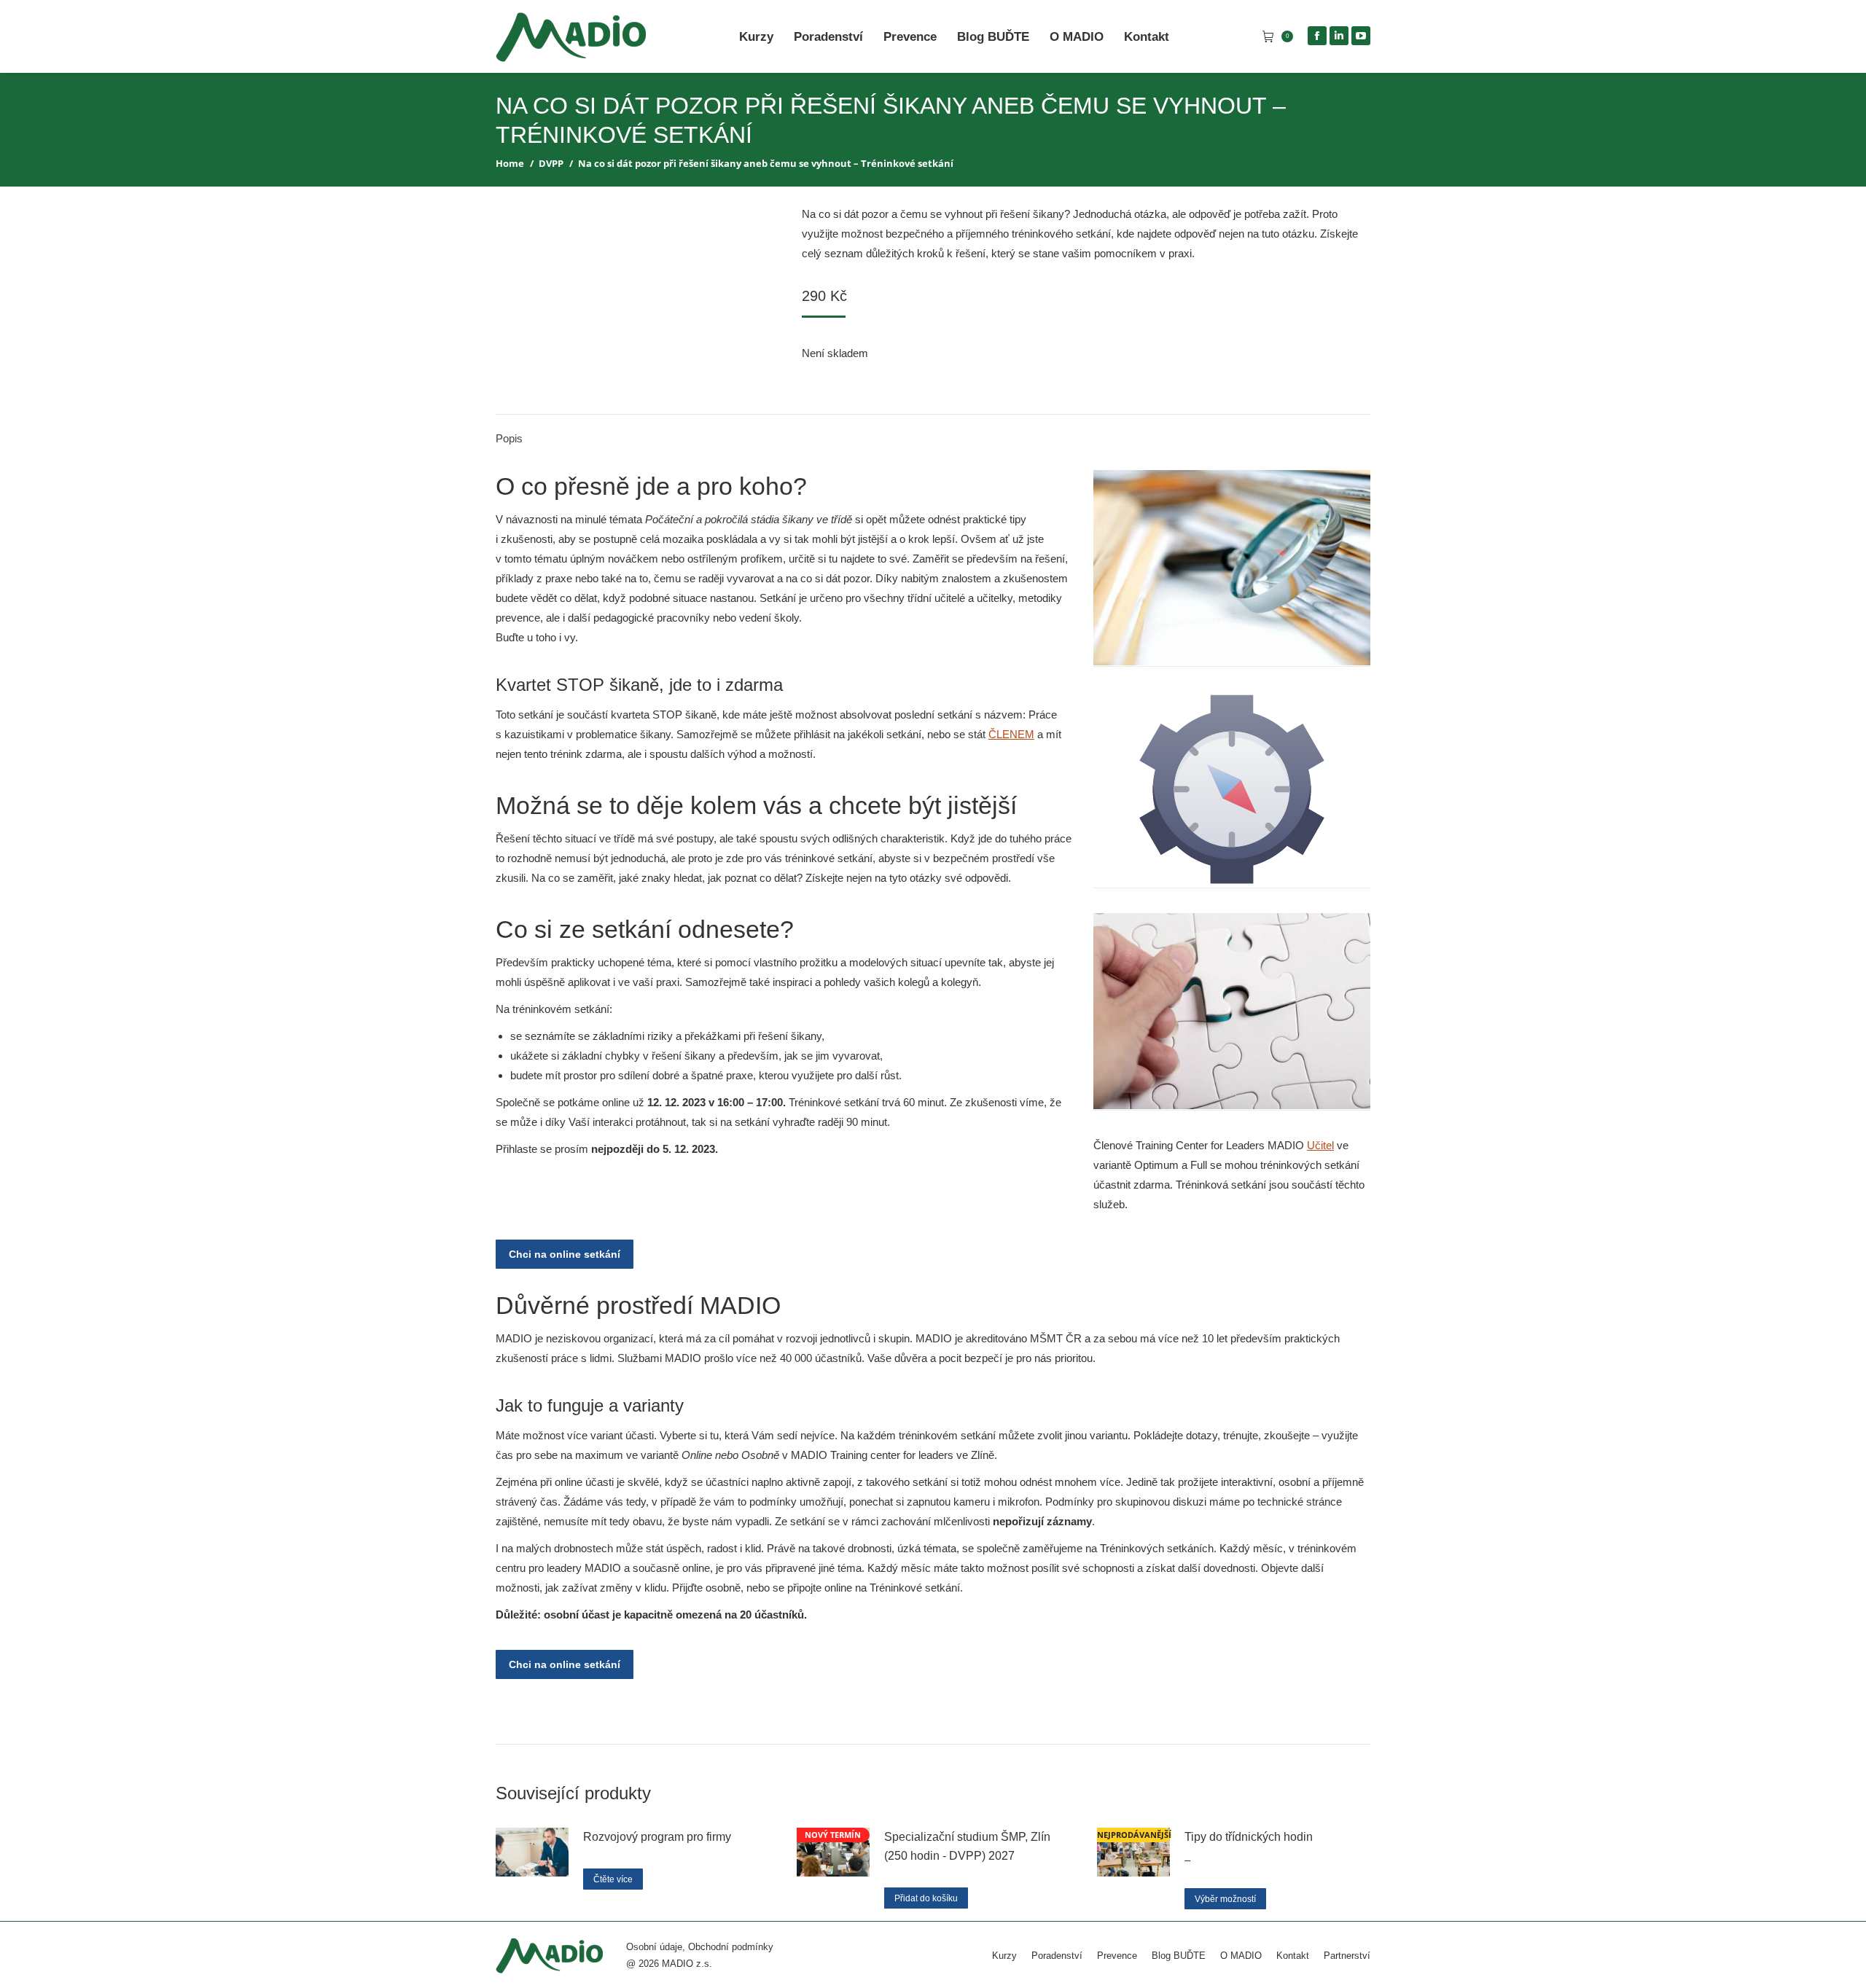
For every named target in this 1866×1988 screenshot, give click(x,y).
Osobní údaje (654, 1947)
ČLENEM (1011, 734)
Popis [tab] (509, 438)
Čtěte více (613, 1879)
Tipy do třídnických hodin (1249, 1837)
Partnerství (1347, 1956)
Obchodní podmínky (731, 1947)
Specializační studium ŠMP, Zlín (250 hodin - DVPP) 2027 (967, 1846)
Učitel (1320, 1145)
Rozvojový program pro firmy (657, 1837)
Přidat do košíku (926, 1898)
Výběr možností (1225, 1899)
